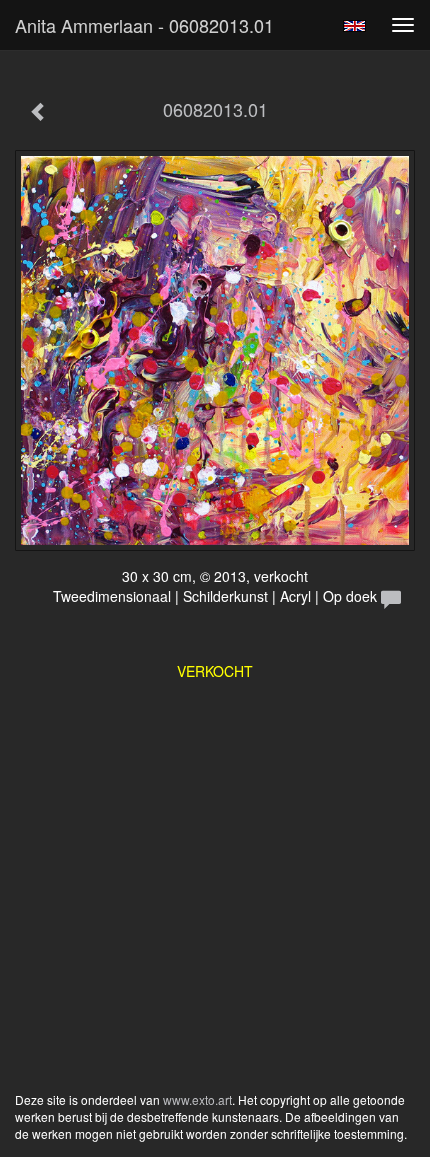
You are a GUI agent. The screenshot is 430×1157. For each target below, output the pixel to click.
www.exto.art (197, 1099)
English (354, 26)
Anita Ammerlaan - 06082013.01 (144, 25)
